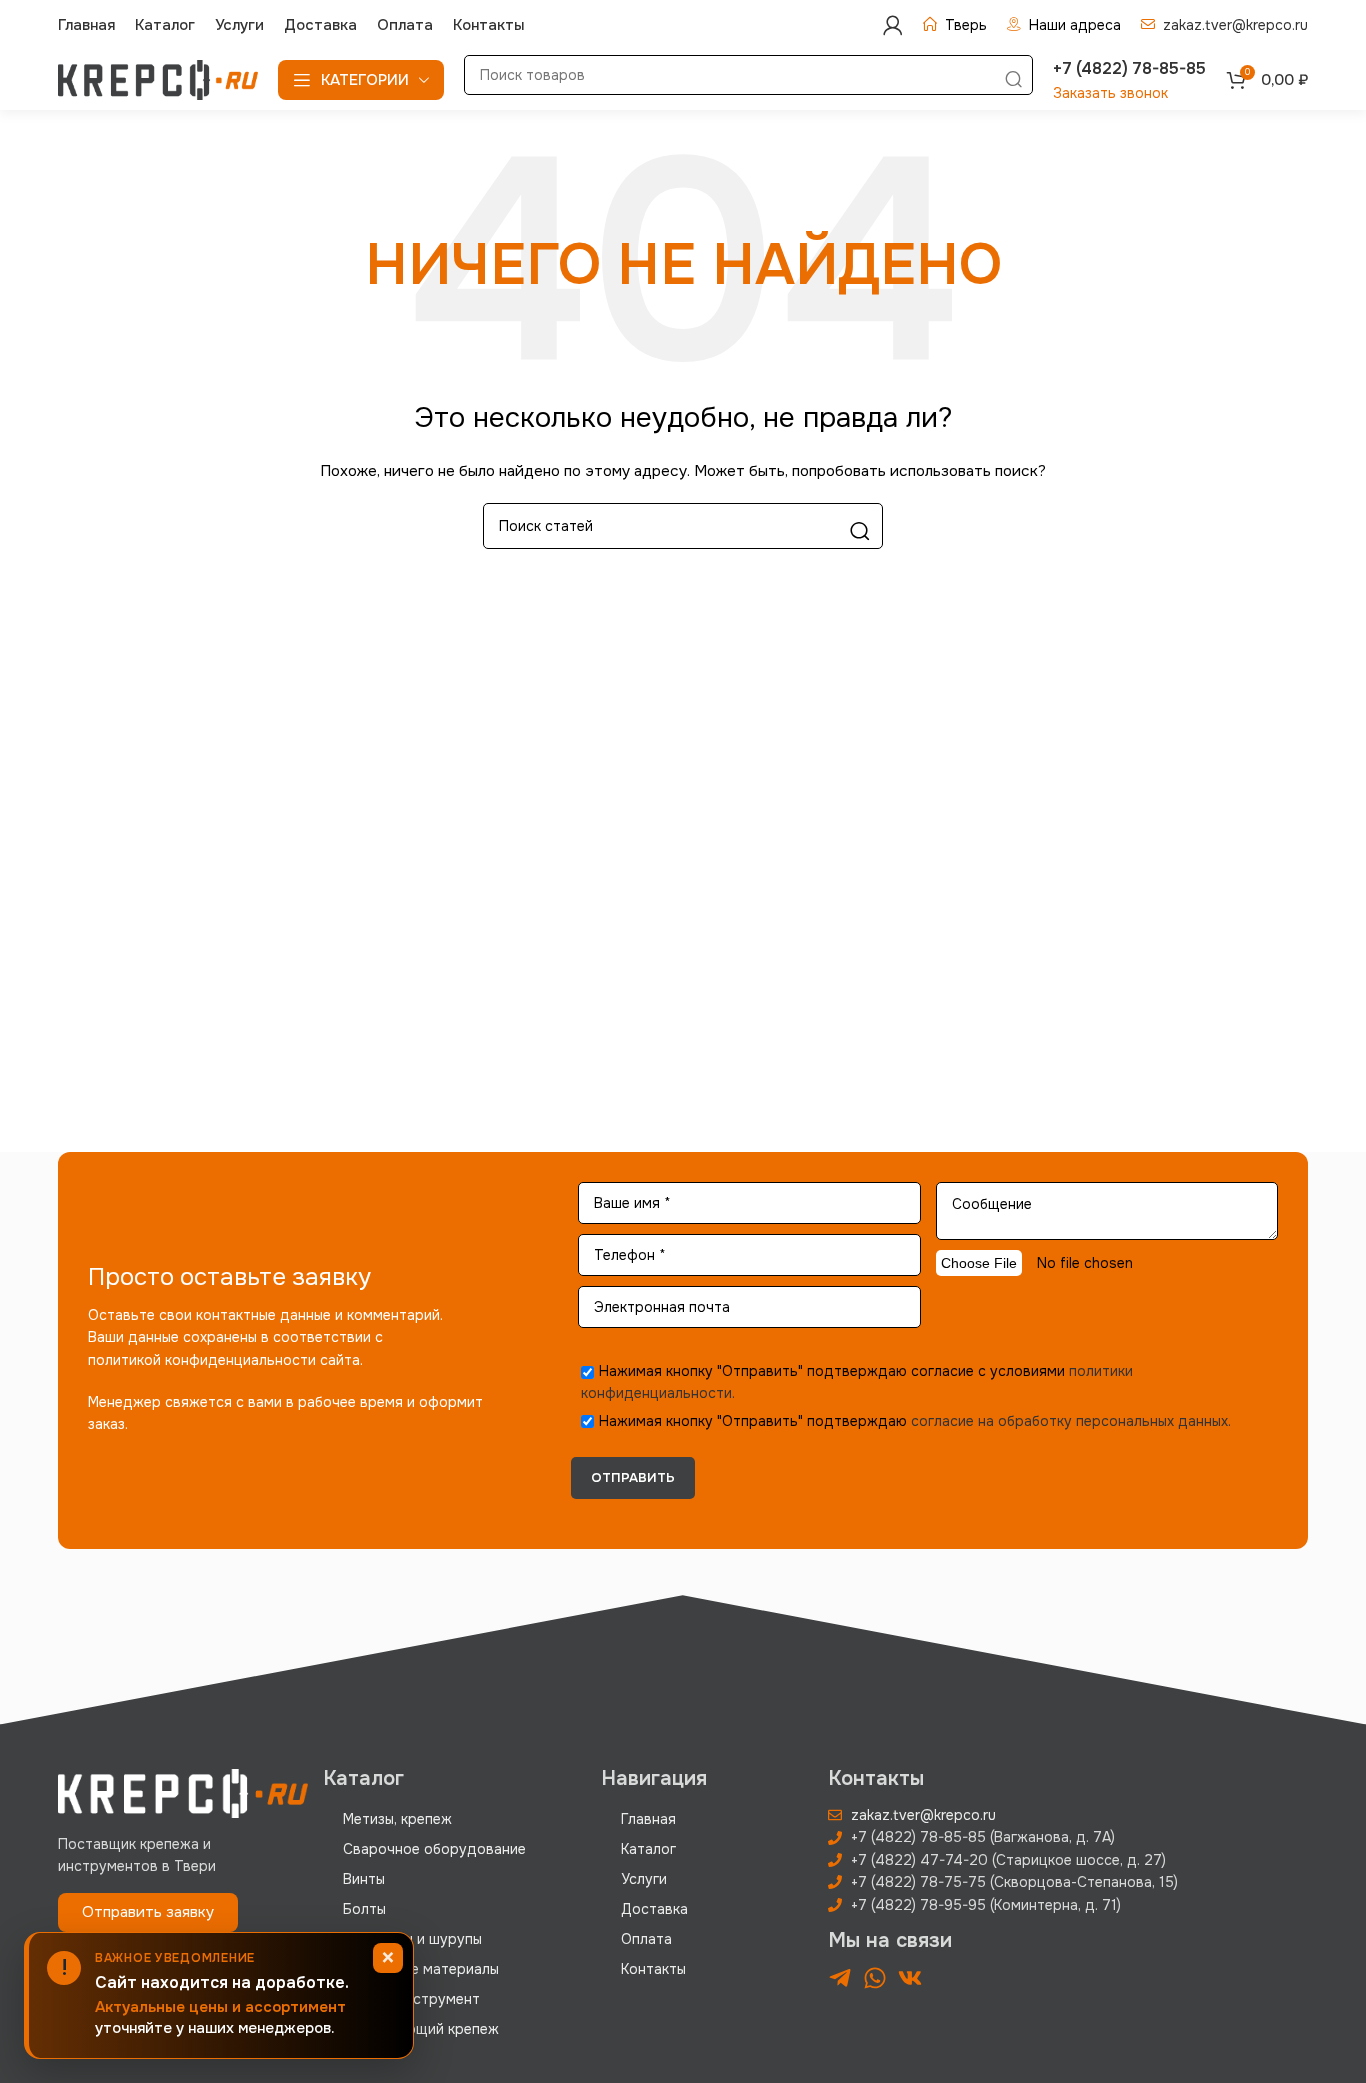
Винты (364, 1879)
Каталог (648, 1849)
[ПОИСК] (1013, 80)
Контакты (653, 1969)
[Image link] (183, 1792)
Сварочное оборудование (434, 1849)
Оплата (646, 1939)
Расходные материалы (421, 1969)
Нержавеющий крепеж (421, 2029)
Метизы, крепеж (397, 1819)
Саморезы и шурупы (412, 1939)
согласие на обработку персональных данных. (1071, 1421)
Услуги (644, 1879)
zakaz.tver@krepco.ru (1235, 25)
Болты (364, 1909)
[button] (148, 1912)
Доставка (654, 1909)
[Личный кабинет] (893, 25)
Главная (648, 1819)
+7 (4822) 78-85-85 (1129, 68)
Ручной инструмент (411, 1999)
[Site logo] (158, 79)
